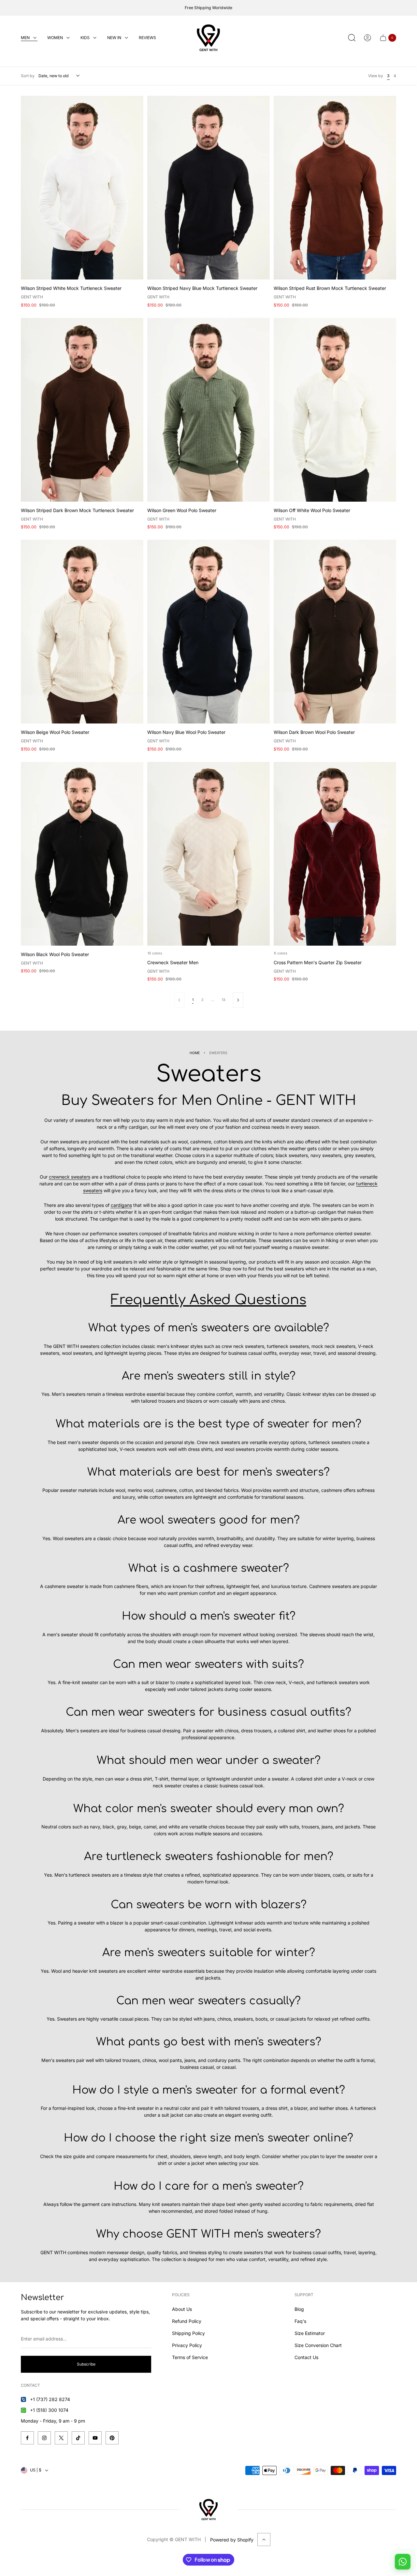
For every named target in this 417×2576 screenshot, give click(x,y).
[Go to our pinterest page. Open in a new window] (112, 2438)
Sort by (28, 76)
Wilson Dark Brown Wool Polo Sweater (314, 732)
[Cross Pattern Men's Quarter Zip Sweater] (335, 854)
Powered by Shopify (232, 2540)
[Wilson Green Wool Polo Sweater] (208, 410)
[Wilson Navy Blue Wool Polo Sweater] (208, 632)
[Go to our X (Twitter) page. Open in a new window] (61, 2438)
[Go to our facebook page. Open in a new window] (27, 2438)
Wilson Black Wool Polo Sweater (55, 954)
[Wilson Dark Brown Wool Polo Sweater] (335, 632)
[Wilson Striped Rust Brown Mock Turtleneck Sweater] (335, 188)
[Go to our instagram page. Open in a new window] (44, 2438)
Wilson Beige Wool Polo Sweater (55, 732)
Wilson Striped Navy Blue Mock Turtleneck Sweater (202, 288)
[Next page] (238, 1000)
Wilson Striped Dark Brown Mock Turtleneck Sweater (77, 510)
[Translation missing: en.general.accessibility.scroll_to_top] (264, 2540)
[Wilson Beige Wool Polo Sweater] (82, 632)
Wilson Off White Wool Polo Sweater (312, 510)
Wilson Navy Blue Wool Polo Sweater (186, 732)
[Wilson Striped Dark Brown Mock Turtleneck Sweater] (82, 410)
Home (195, 1053)
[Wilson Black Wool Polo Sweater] (82, 854)
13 (223, 1000)
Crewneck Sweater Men (173, 962)
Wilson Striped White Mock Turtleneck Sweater (71, 288)
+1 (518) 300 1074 (49, 2410)
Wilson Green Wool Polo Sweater (182, 510)
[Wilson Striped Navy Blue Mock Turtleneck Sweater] (208, 188)
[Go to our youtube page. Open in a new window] (95, 2438)
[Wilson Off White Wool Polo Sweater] (335, 410)
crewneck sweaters (70, 1177)
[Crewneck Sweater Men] (208, 854)
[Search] (352, 38)
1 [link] (193, 1000)
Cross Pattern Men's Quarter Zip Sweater (318, 962)
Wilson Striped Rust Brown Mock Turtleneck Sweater (330, 288)
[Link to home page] (208, 2510)
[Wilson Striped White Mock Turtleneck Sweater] (82, 188)
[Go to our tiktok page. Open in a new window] (78, 2438)
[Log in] (367, 38)
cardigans (121, 1205)
